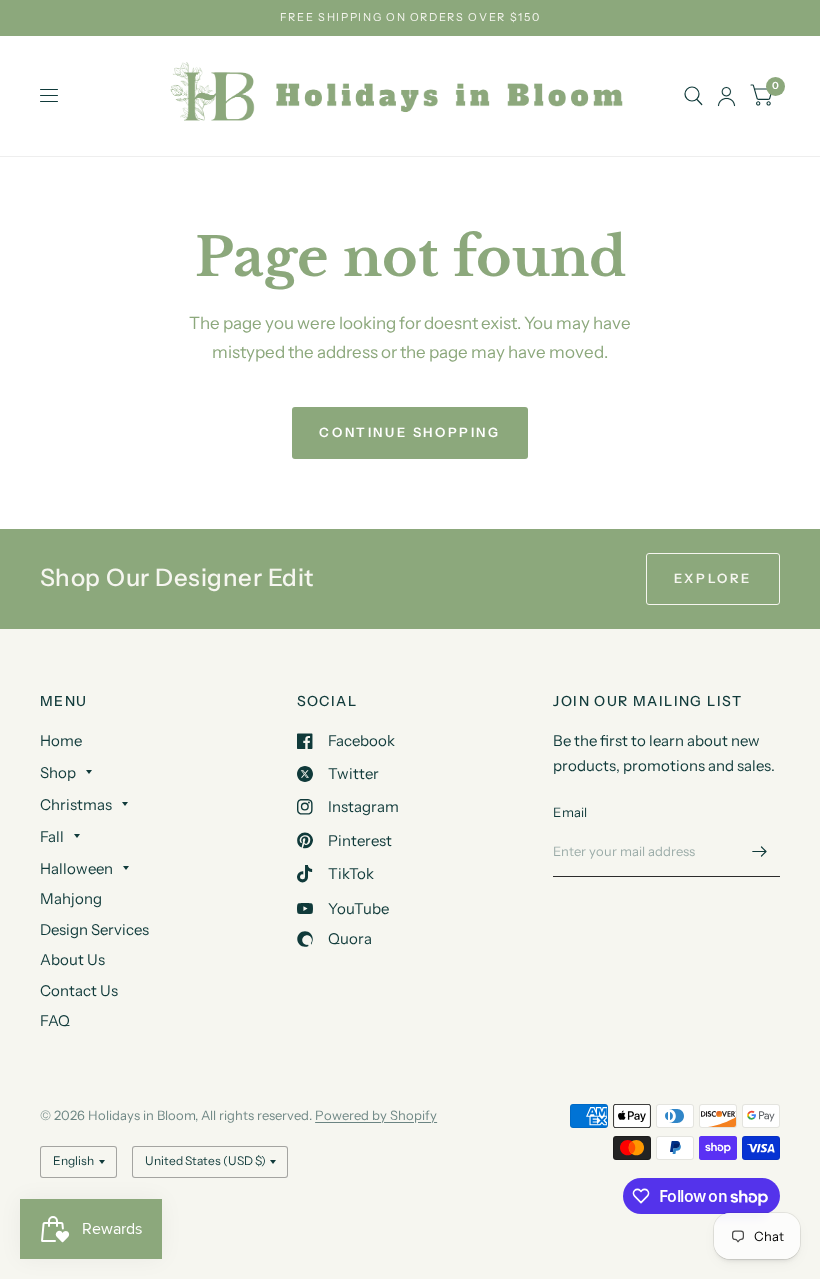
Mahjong (71, 898)
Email (570, 812)
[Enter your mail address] (760, 851)
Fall (52, 836)
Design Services (94, 929)
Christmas (76, 804)
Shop (58, 772)
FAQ (55, 1020)
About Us (72, 959)
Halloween (76, 868)
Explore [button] (713, 578)
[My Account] (726, 96)
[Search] (693, 96)
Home (61, 740)
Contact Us (79, 990)
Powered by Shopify (376, 1115)
